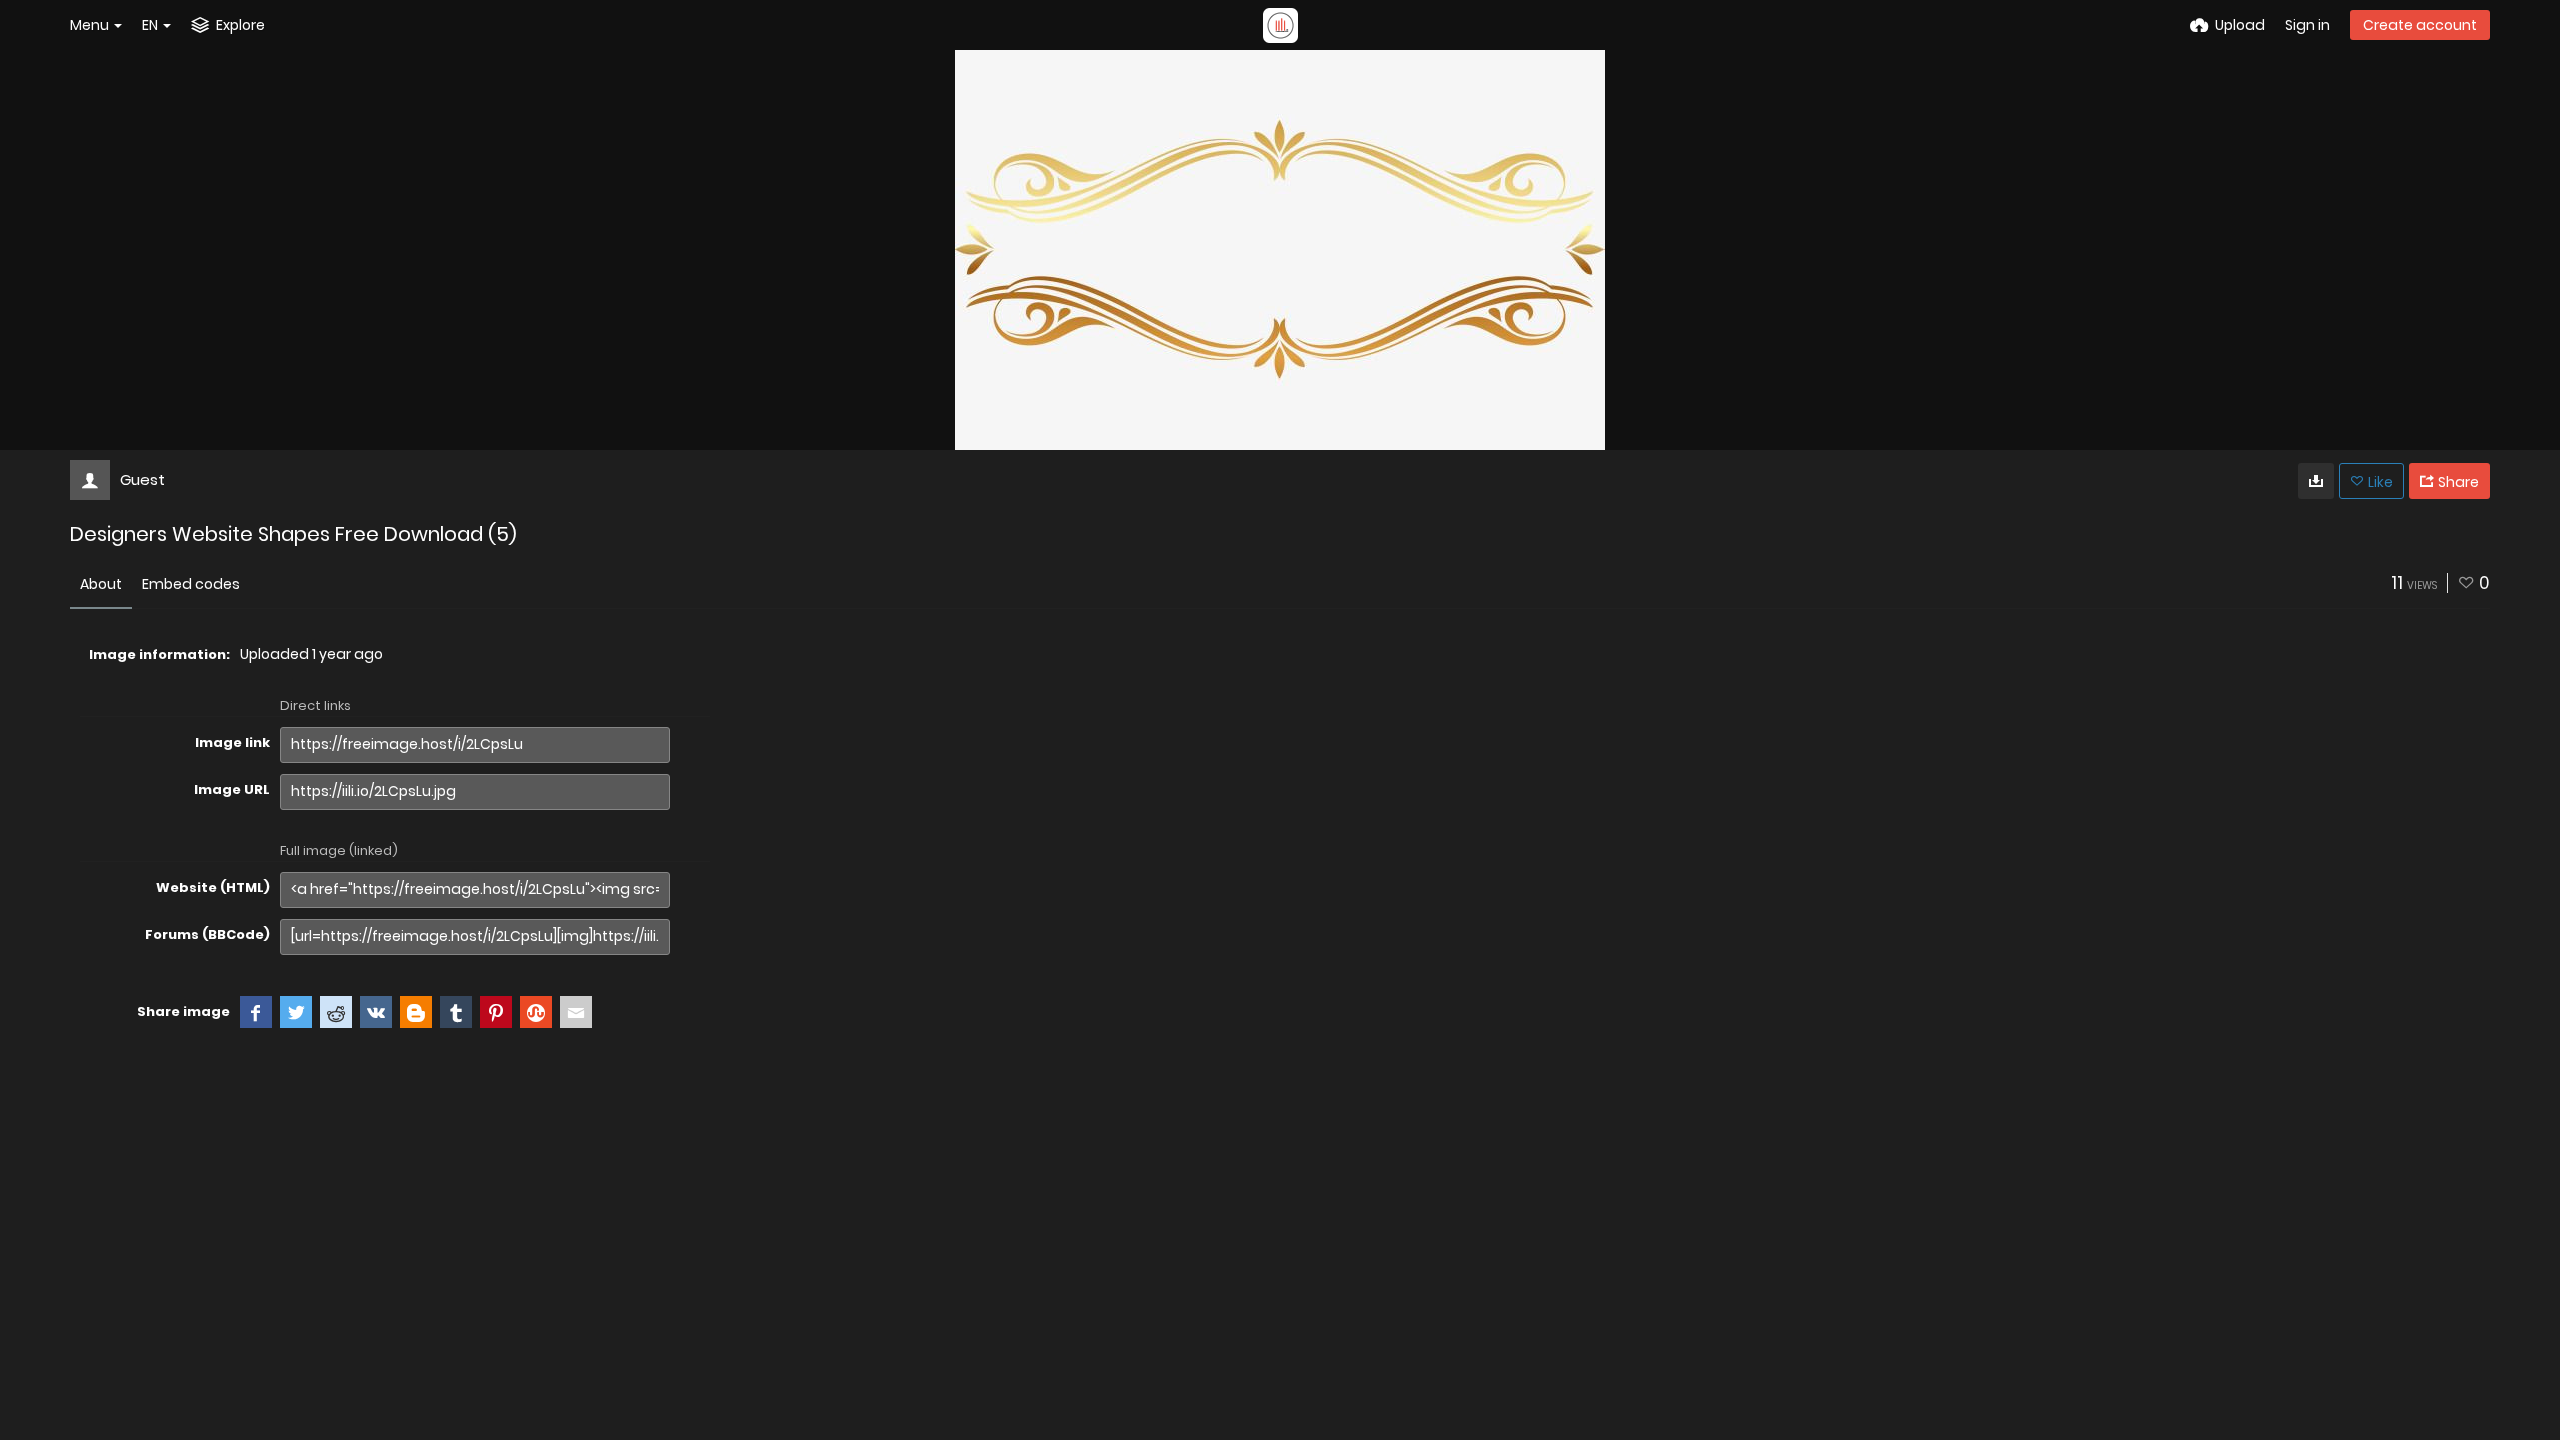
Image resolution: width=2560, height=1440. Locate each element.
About (101, 584)
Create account (2420, 25)
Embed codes (191, 584)
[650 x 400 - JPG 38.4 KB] (2316, 481)
